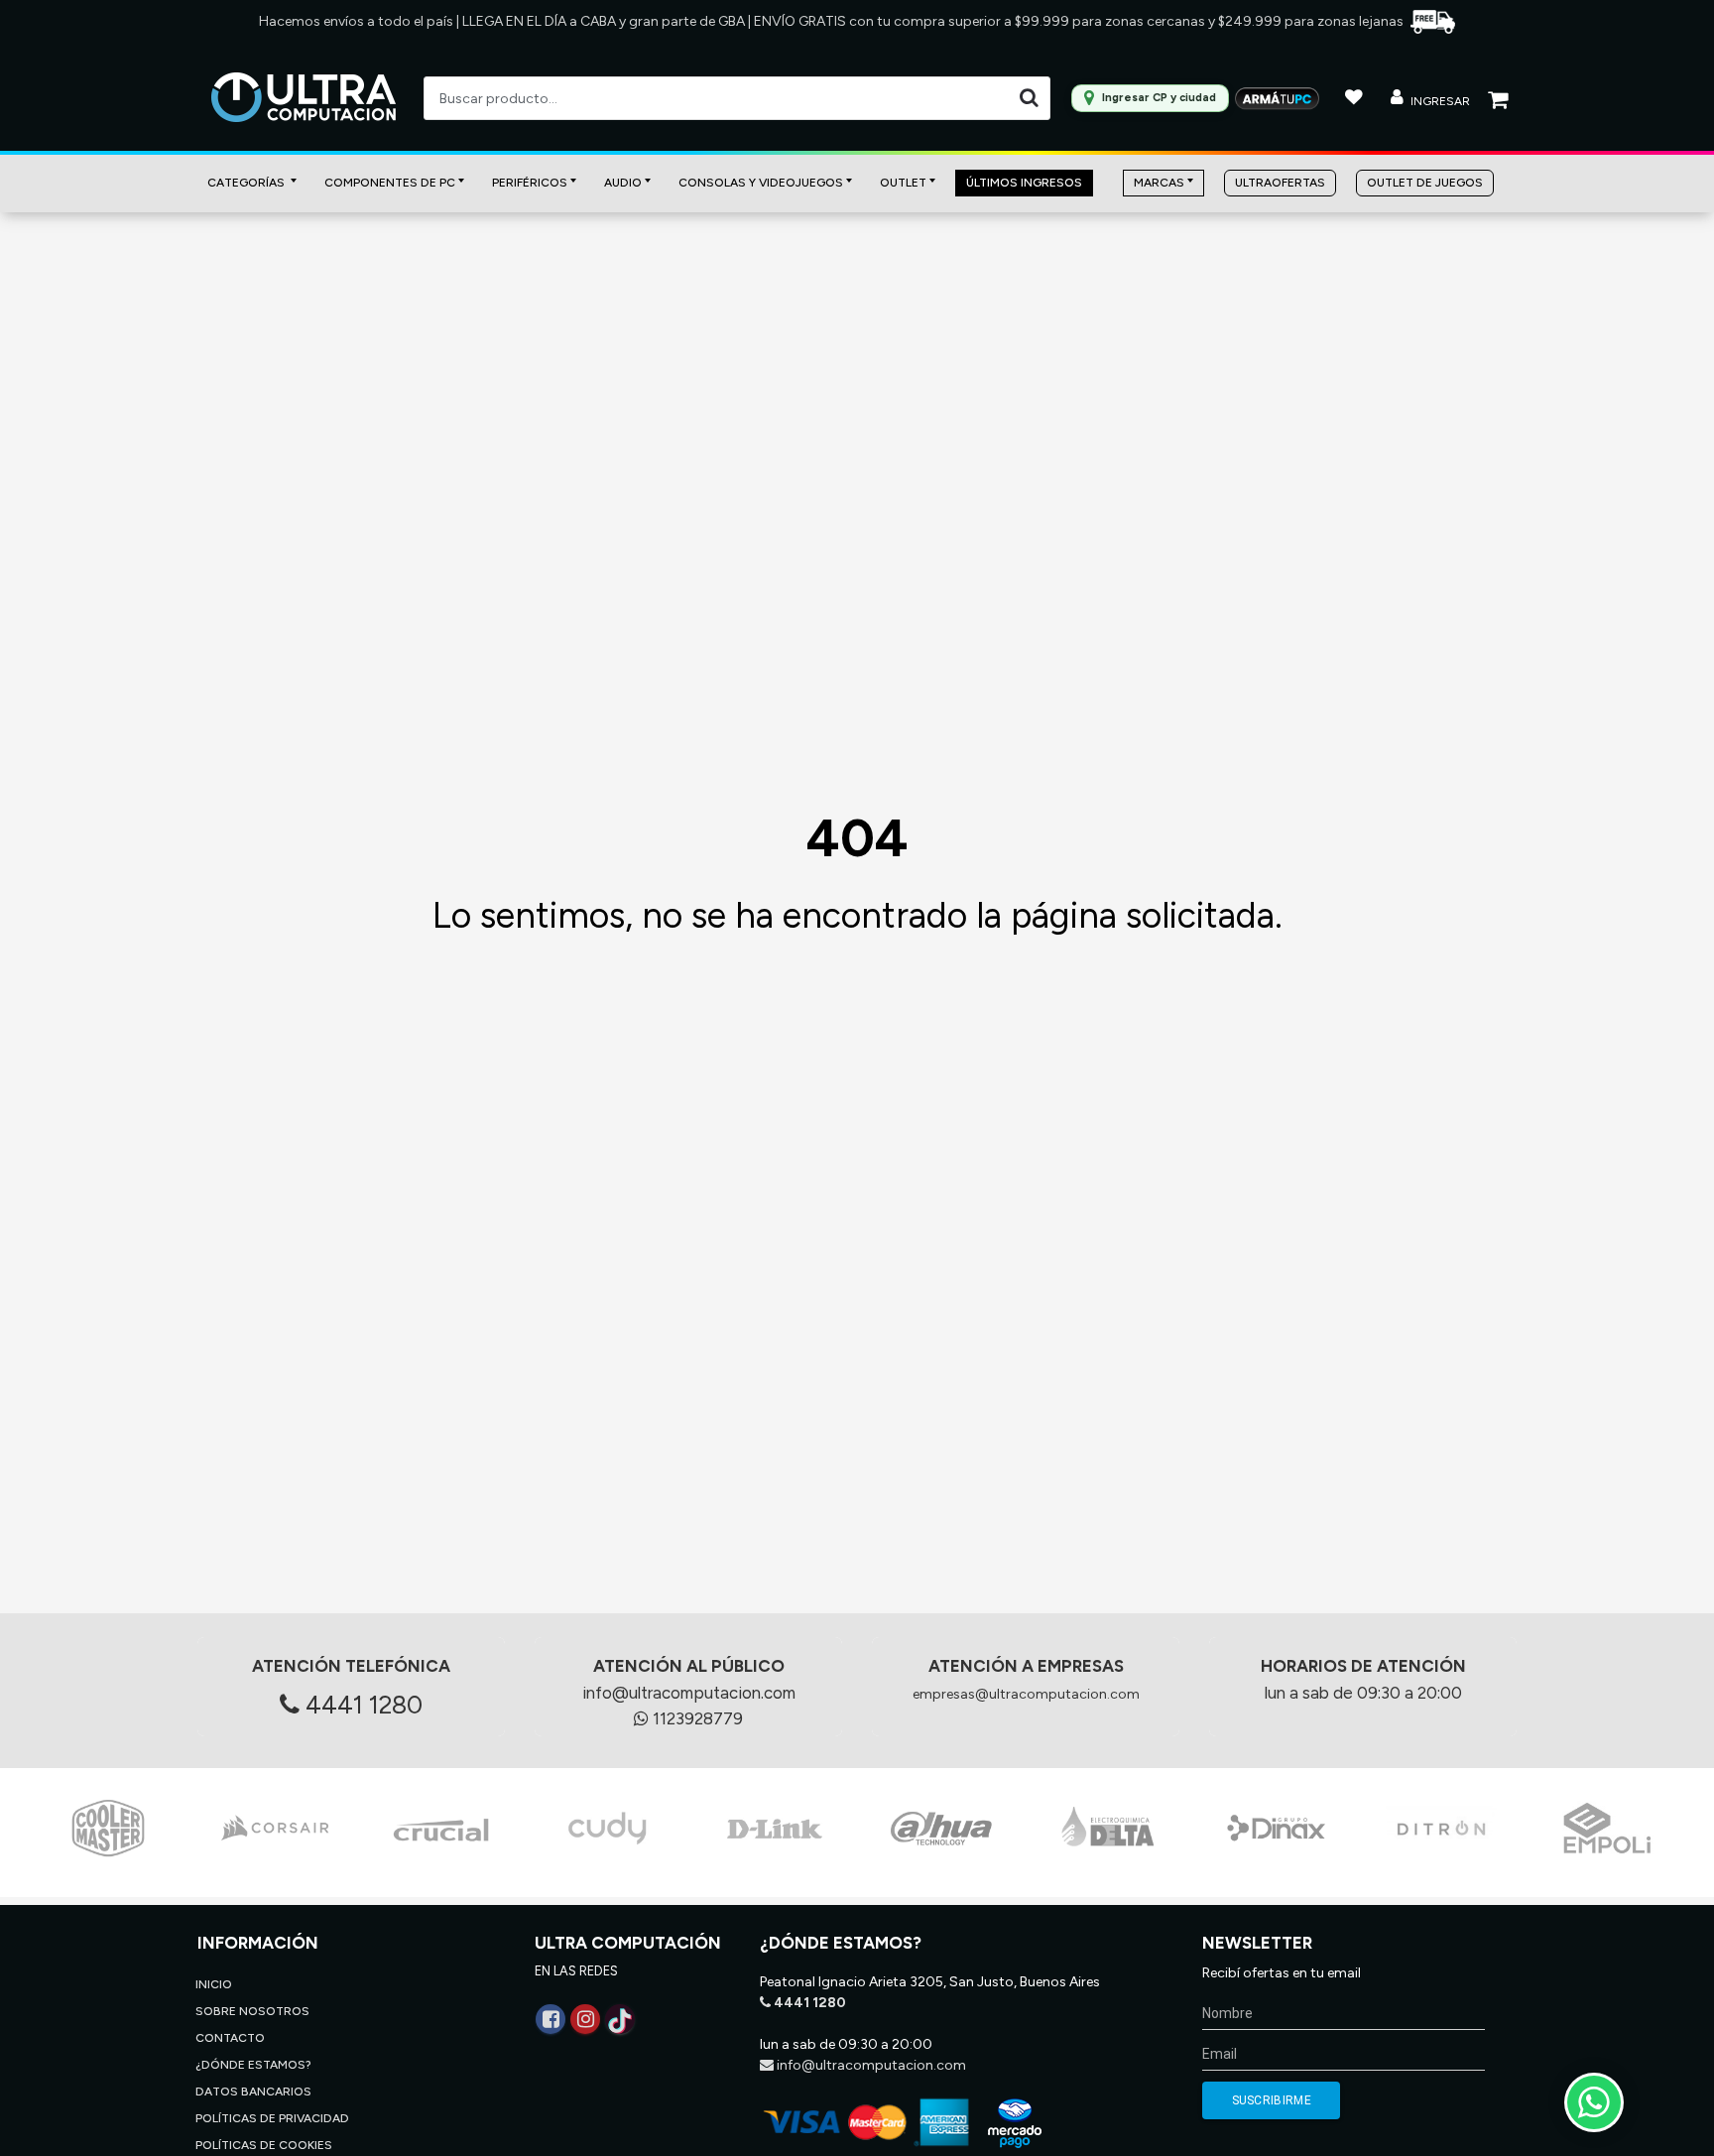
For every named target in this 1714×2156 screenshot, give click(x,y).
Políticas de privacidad (272, 2118)
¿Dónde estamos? (253, 2065)
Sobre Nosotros (252, 2011)
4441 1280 (361, 1705)
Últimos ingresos (1024, 183)
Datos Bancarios (253, 2092)
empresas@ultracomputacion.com (1026, 1694)
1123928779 (696, 1718)
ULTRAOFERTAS (1280, 183)
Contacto (230, 2038)
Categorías (247, 183)
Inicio (214, 1984)
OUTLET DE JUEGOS (1425, 183)
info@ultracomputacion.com (689, 1693)
